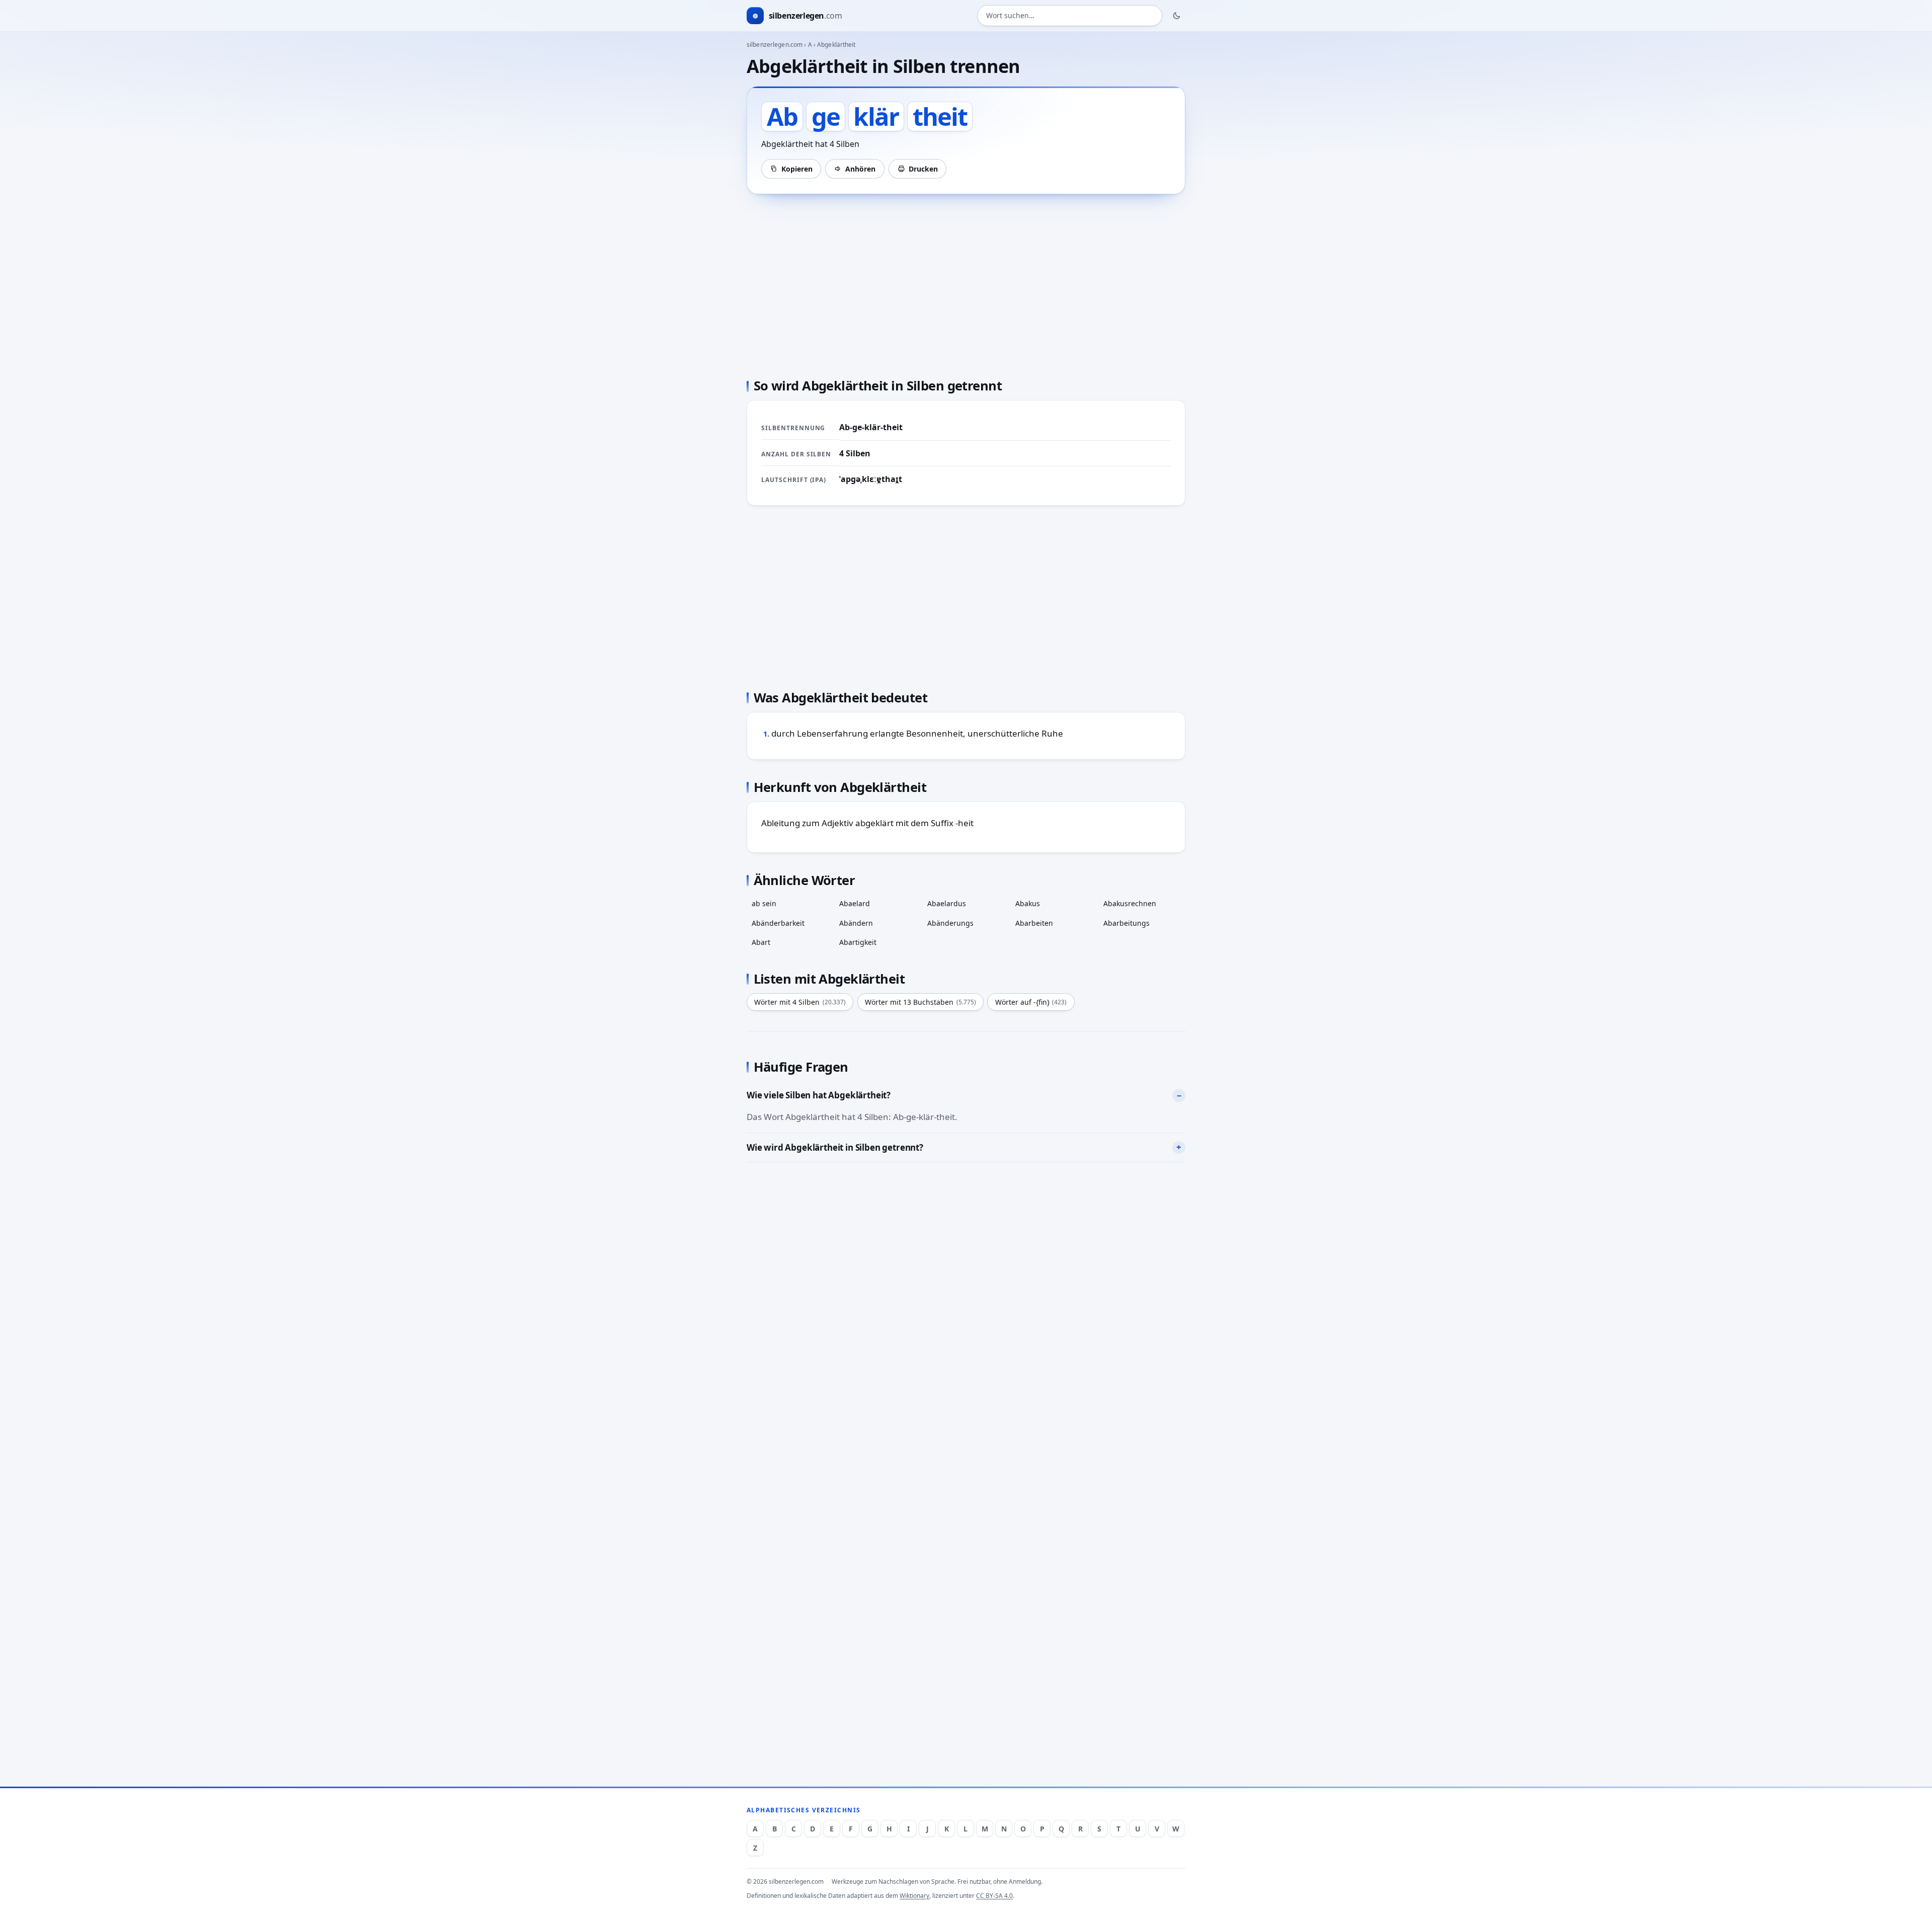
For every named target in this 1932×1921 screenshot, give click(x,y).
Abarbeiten (1034, 923)
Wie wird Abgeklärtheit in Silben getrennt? (835, 1147)
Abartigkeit (858, 942)
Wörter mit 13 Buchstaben (920, 1002)
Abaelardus (947, 903)
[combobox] (1070, 16)
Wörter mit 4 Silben (800, 1002)
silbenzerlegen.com (775, 45)
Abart (761, 942)
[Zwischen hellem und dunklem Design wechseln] (1177, 16)
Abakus (1028, 903)
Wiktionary (914, 1896)
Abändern (856, 923)
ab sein (764, 903)
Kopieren (797, 169)
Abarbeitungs (1126, 923)
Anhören (860, 169)
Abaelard (855, 903)
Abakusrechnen (1130, 903)
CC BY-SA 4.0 (994, 1896)
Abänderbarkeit (778, 923)
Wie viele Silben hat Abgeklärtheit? (819, 1095)
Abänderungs (950, 923)
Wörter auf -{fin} (1031, 1002)
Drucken (923, 169)
